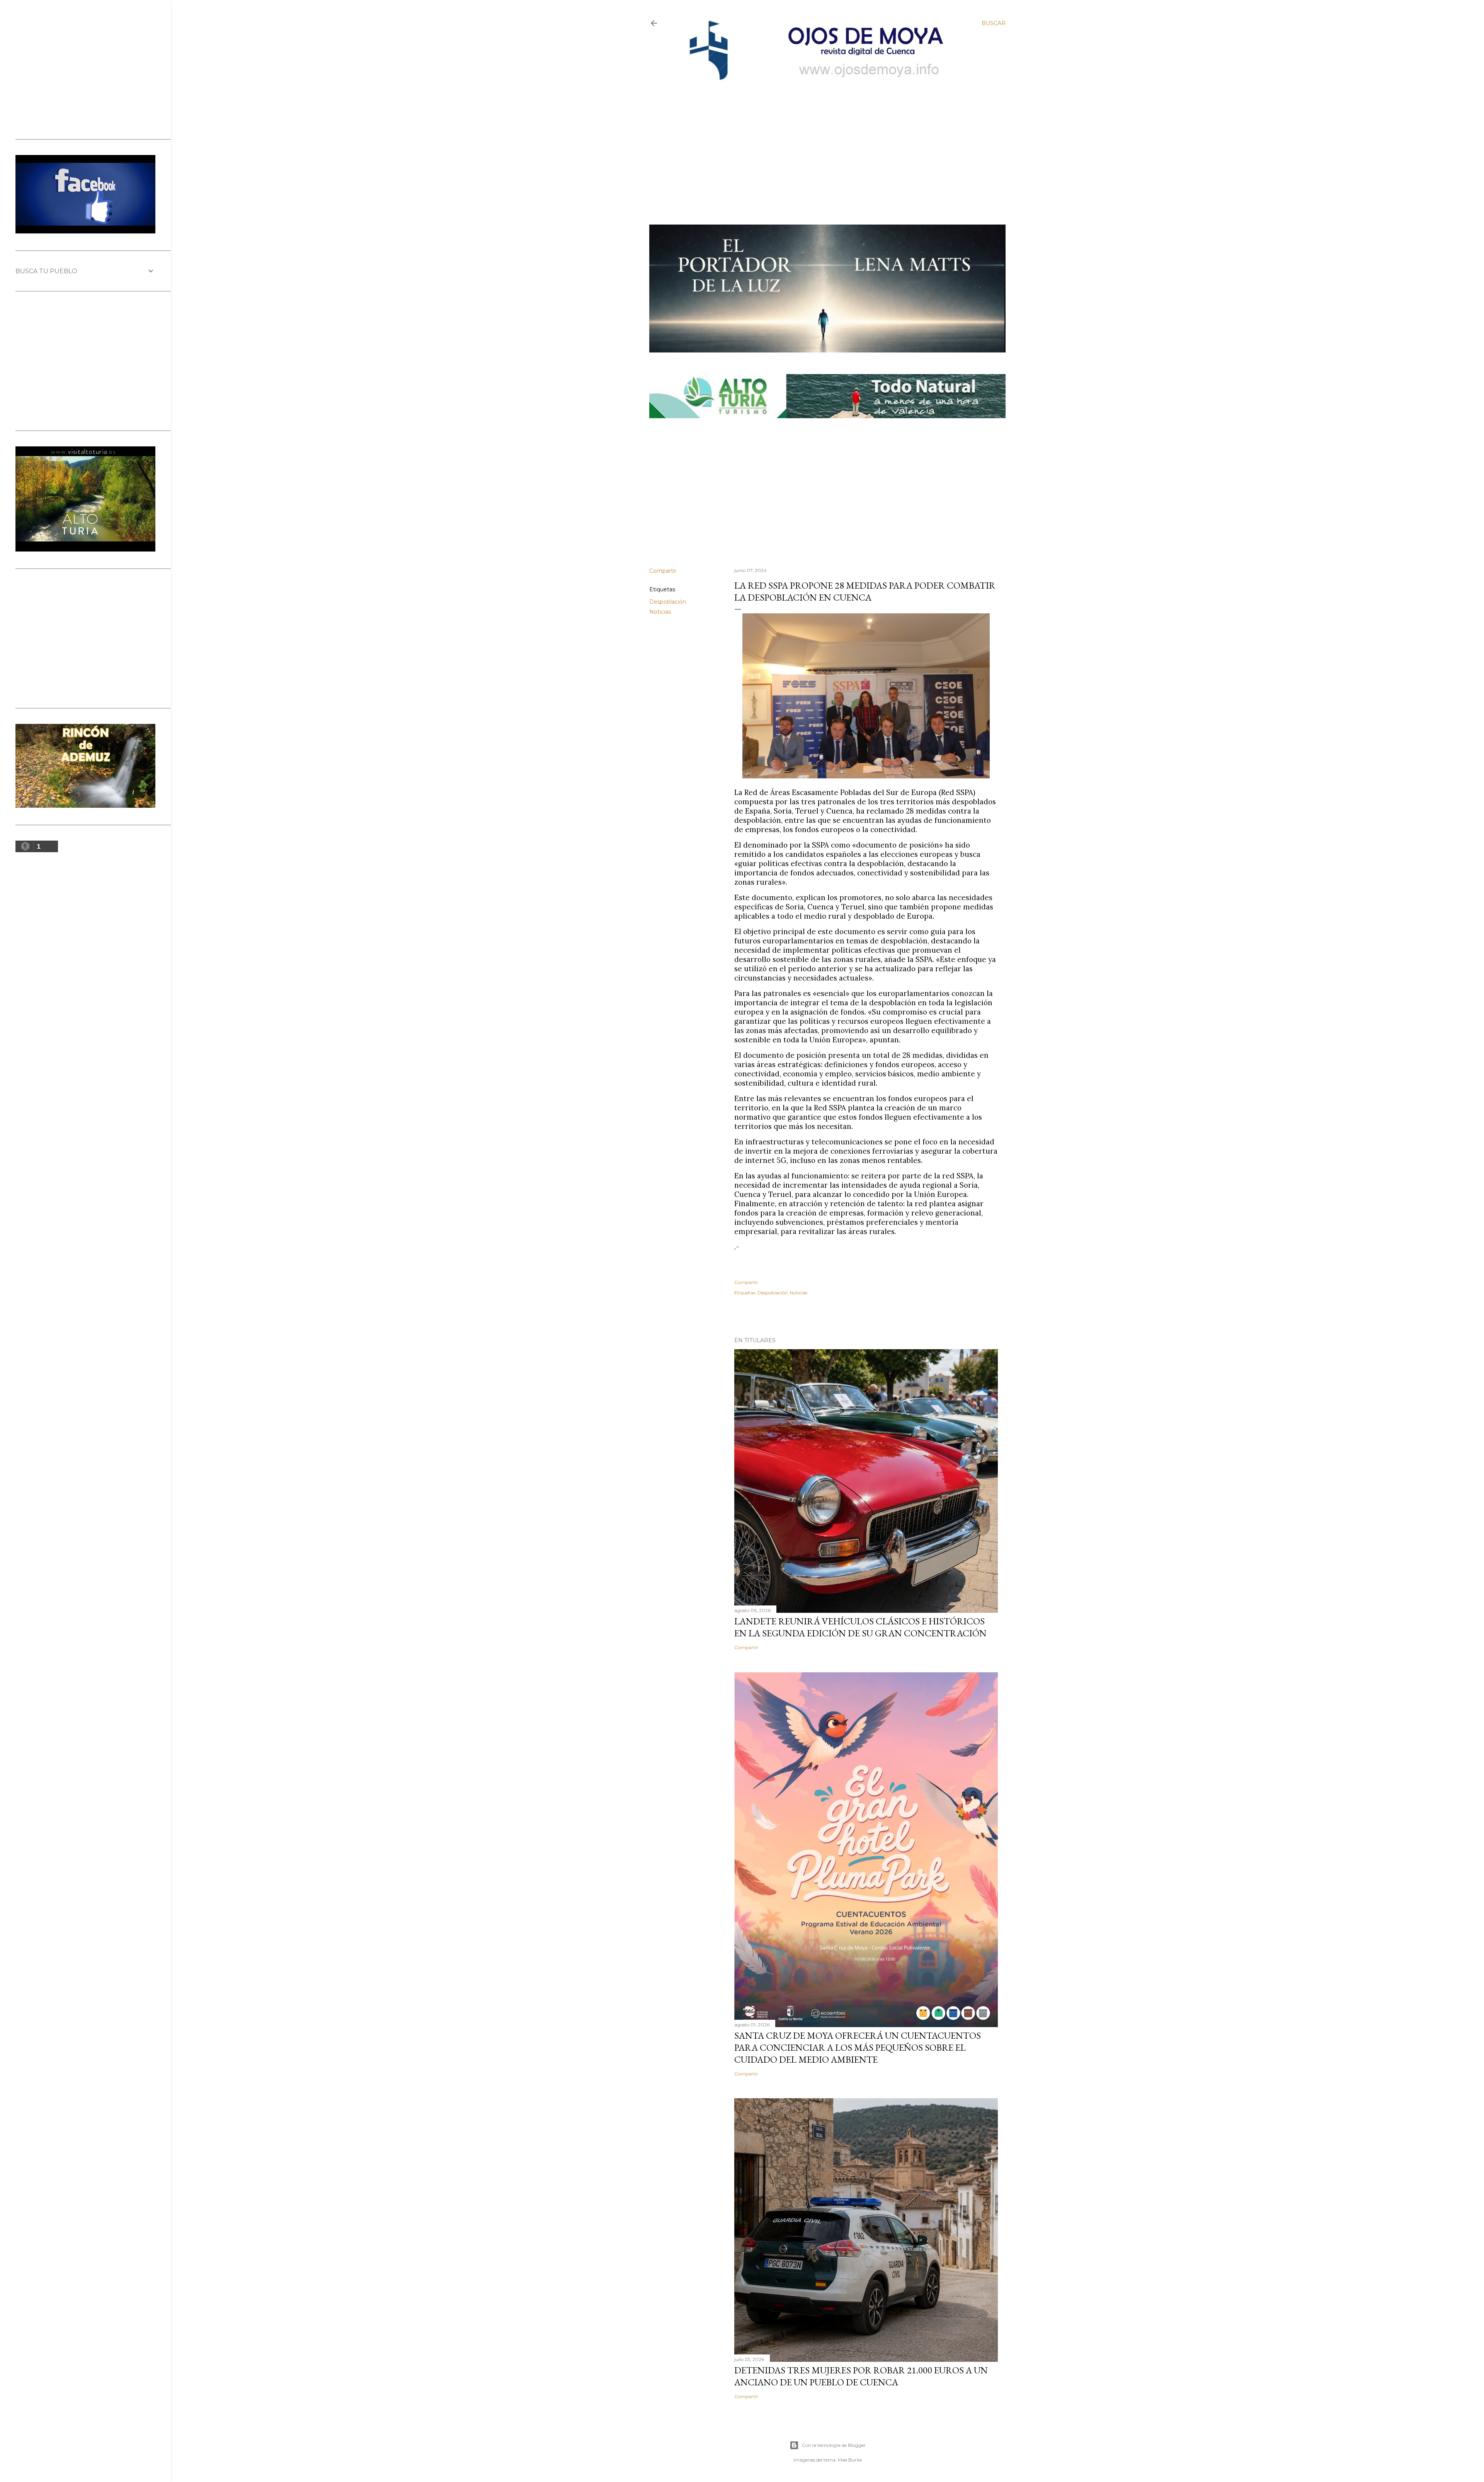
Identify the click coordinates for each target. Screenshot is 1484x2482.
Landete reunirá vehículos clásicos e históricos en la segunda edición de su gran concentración (860, 1627)
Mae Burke (850, 2460)
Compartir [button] (663, 571)
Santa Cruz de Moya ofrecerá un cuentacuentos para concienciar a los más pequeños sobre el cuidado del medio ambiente (858, 2047)
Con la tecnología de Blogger (834, 2445)
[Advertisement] (821, 142)
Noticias (660, 612)
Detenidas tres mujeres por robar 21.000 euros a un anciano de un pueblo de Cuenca (861, 2376)
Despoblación (668, 602)
